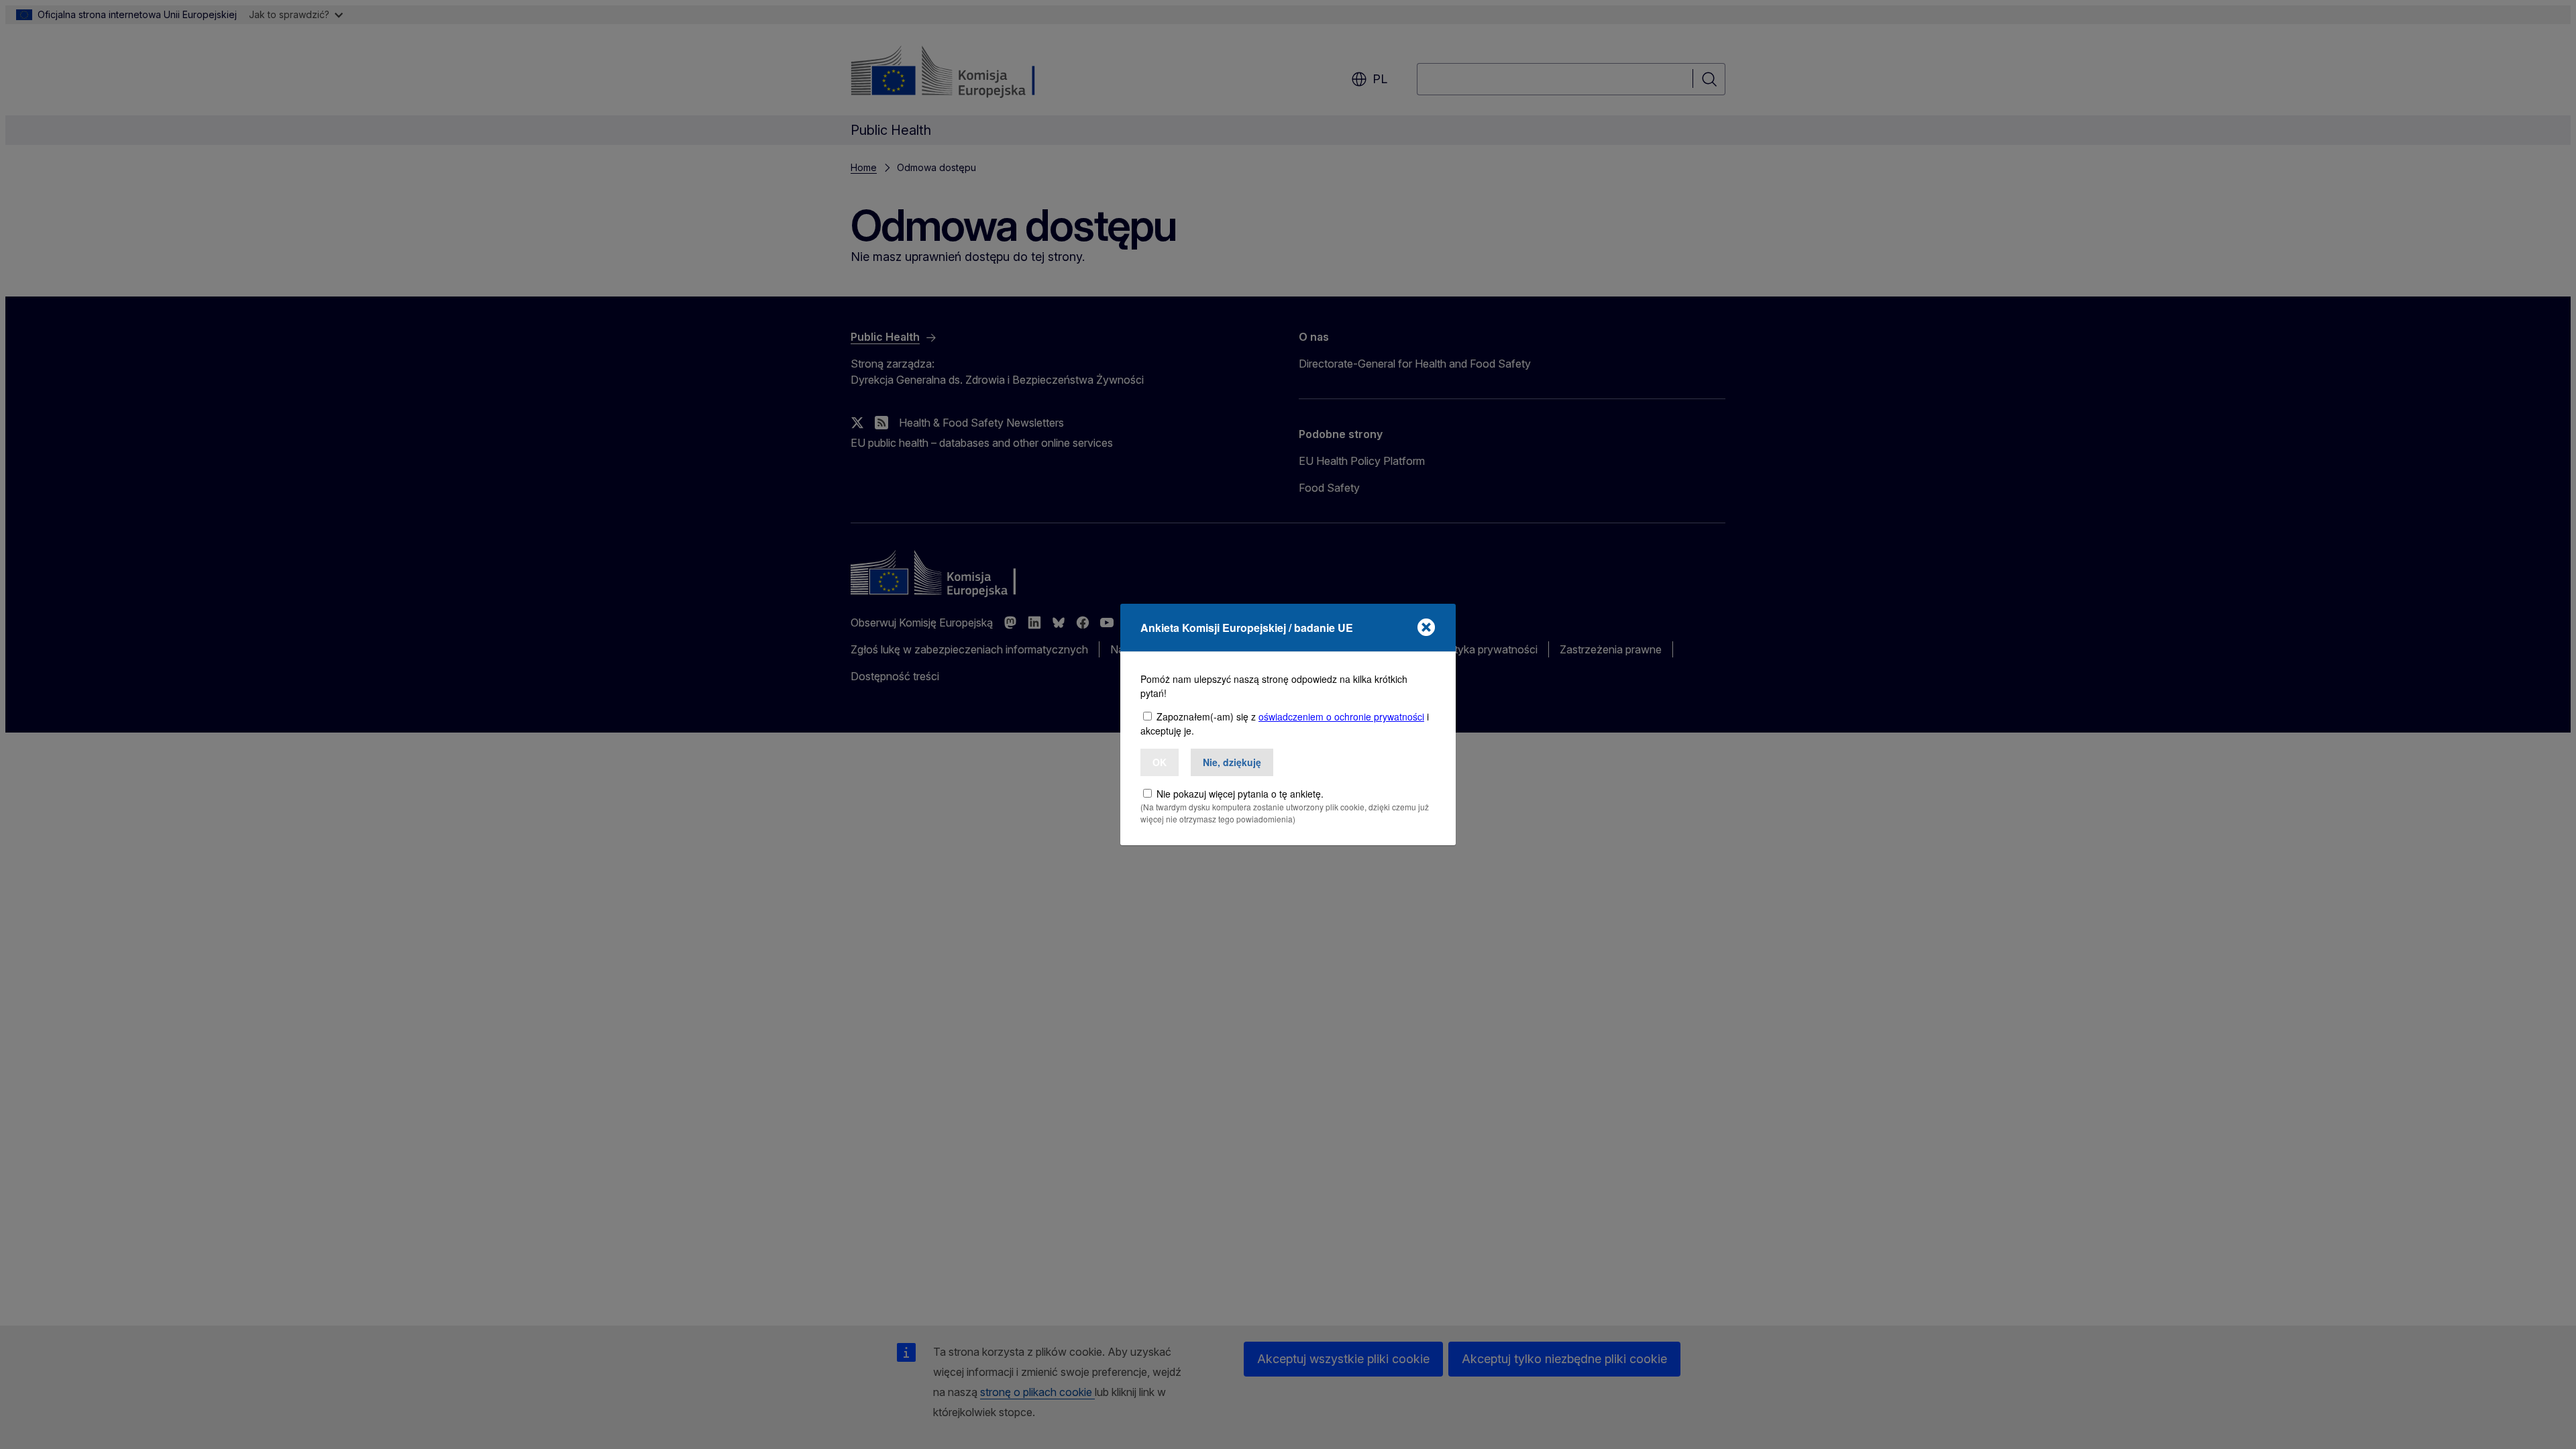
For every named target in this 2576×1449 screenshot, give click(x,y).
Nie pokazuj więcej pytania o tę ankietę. (1240, 794)
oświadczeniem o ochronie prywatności (1341, 716)
